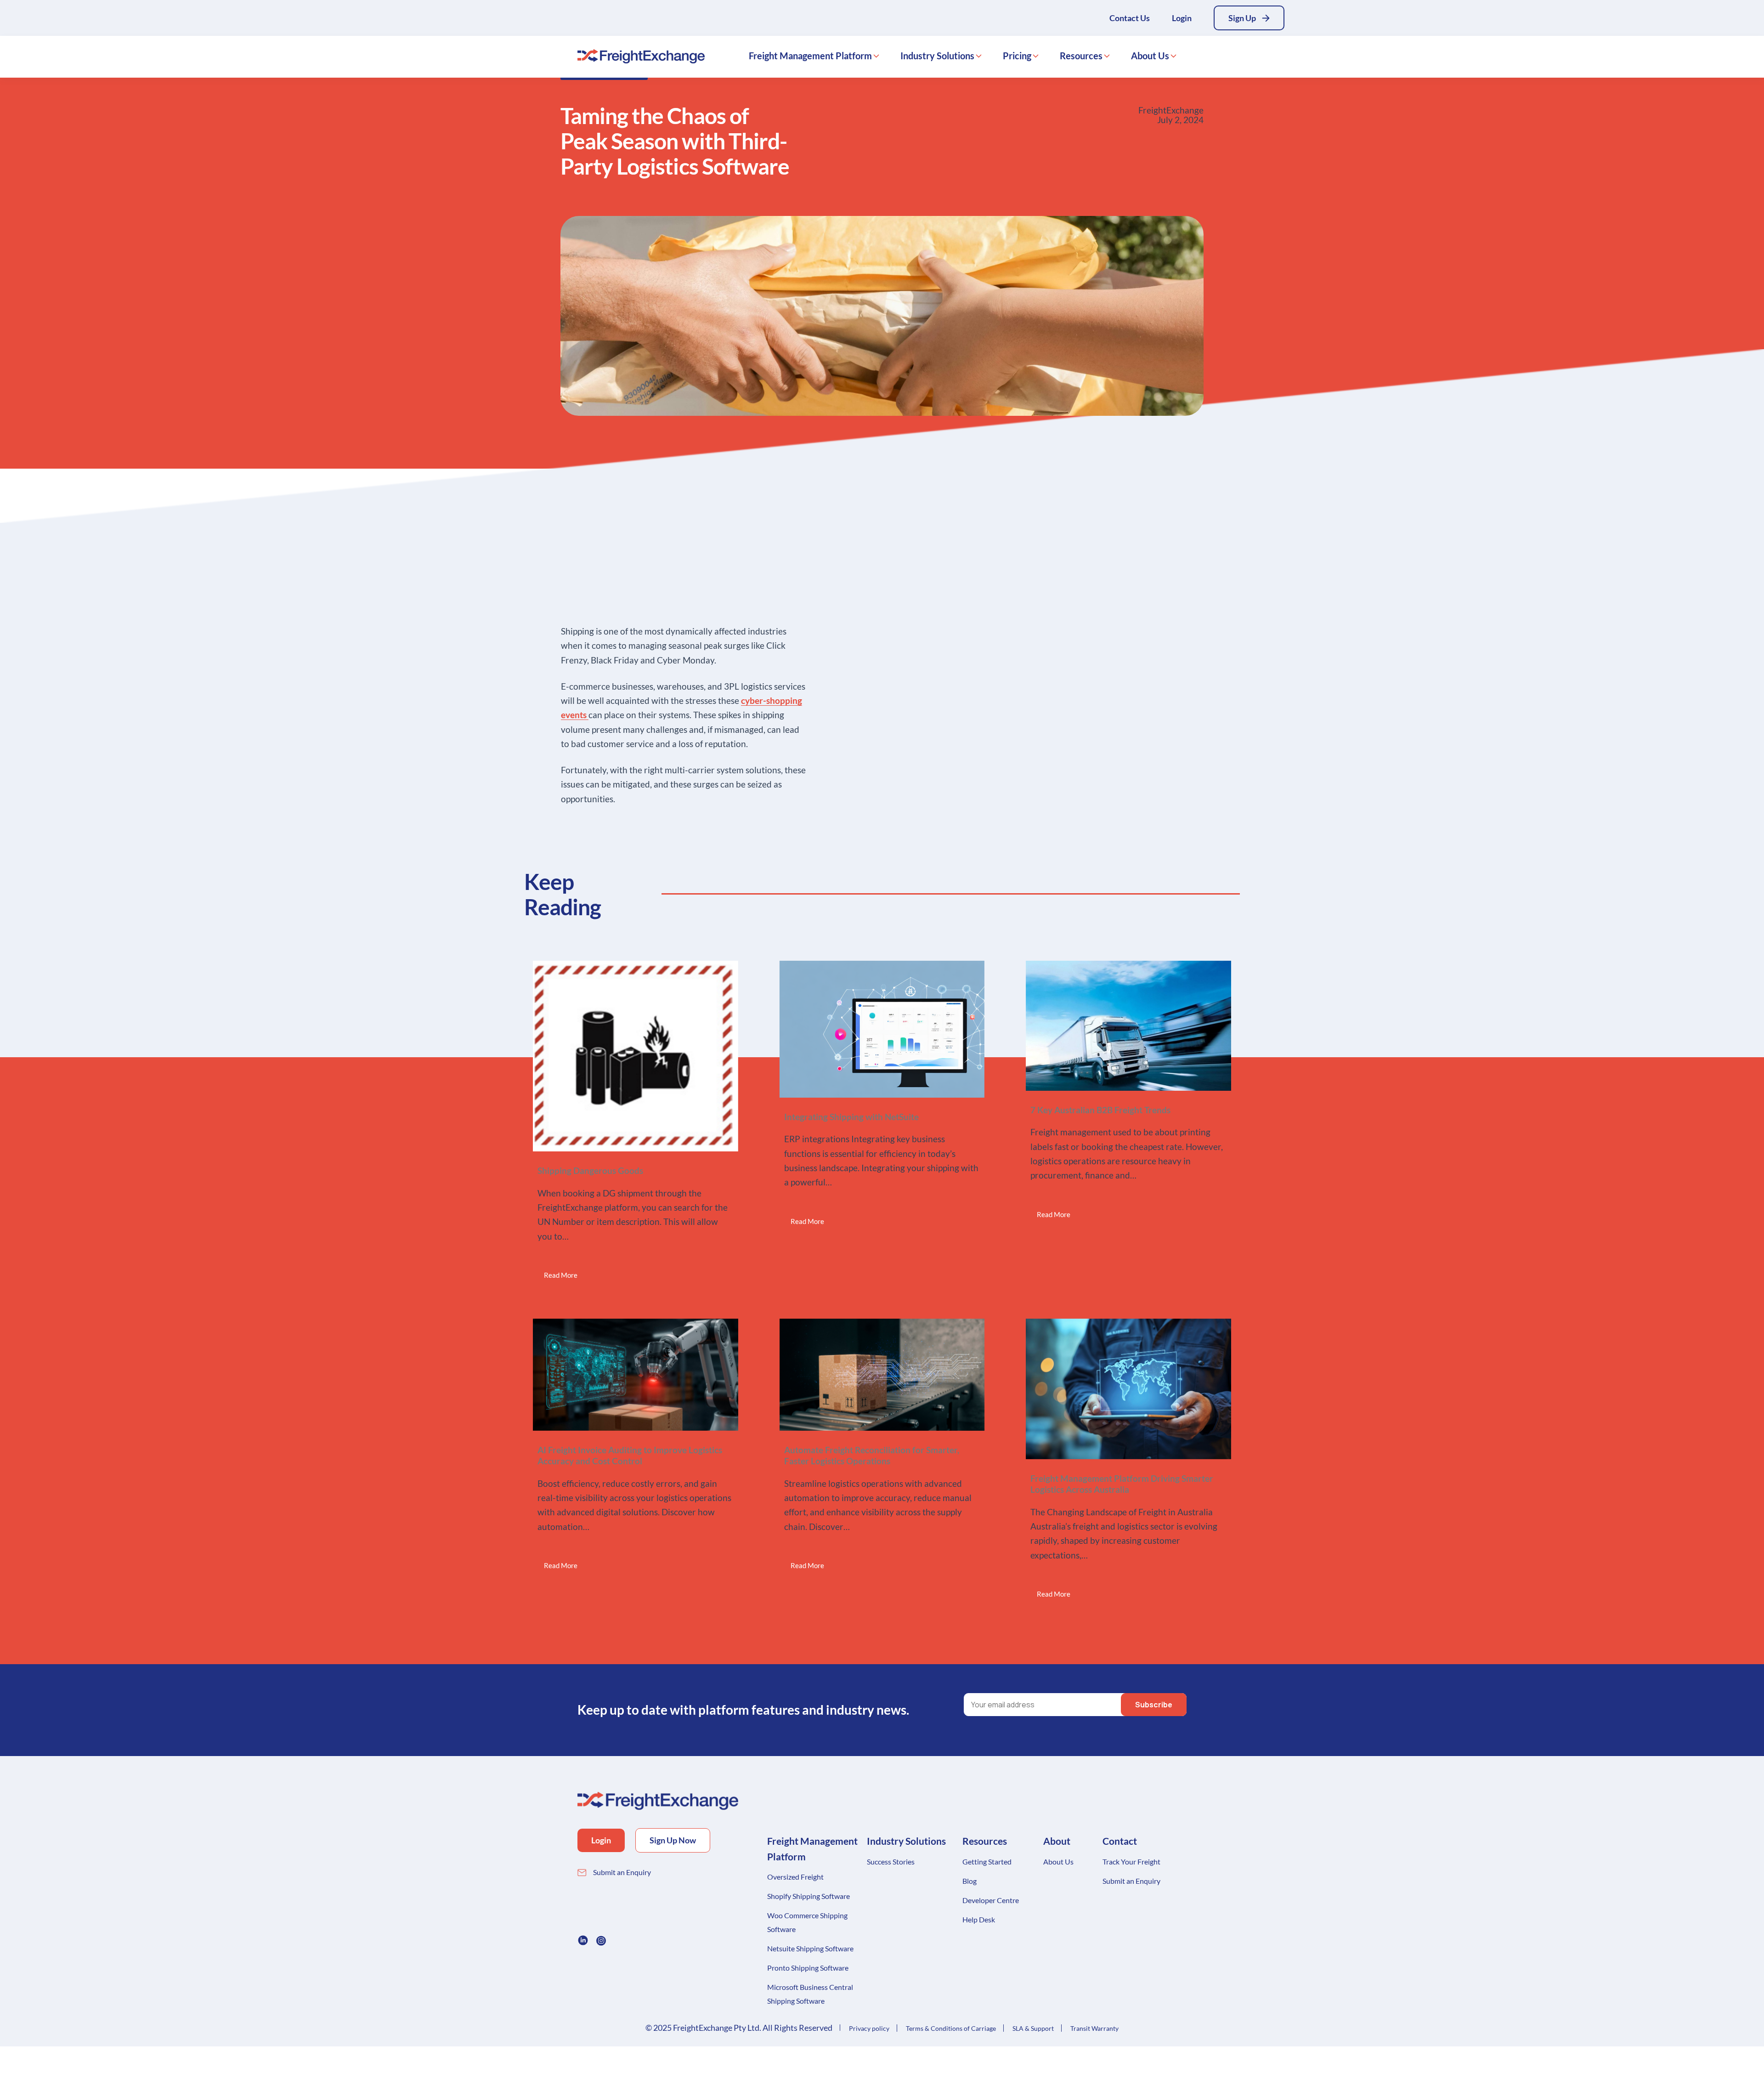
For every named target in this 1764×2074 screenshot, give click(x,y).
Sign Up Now (673, 1840)
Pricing (1017, 56)
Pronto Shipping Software (808, 1968)
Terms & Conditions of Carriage (951, 2028)
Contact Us (1130, 18)
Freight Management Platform (810, 56)
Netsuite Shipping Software (810, 1948)
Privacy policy (869, 2028)
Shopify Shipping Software (808, 1896)
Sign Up (1242, 18)
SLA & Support (1033, 2028)
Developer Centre (991, 1900)
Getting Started (987, 1861)
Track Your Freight (1131, 1861)
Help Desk (979, 1919)
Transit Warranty (1094, 2028)
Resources (1081, 56)
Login (1182, 18)
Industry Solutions (937, 56)
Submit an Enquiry (622, 1872)
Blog (970, 1881)
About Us (1150, 56)
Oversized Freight (795, 1877)
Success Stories (891, 1861)
